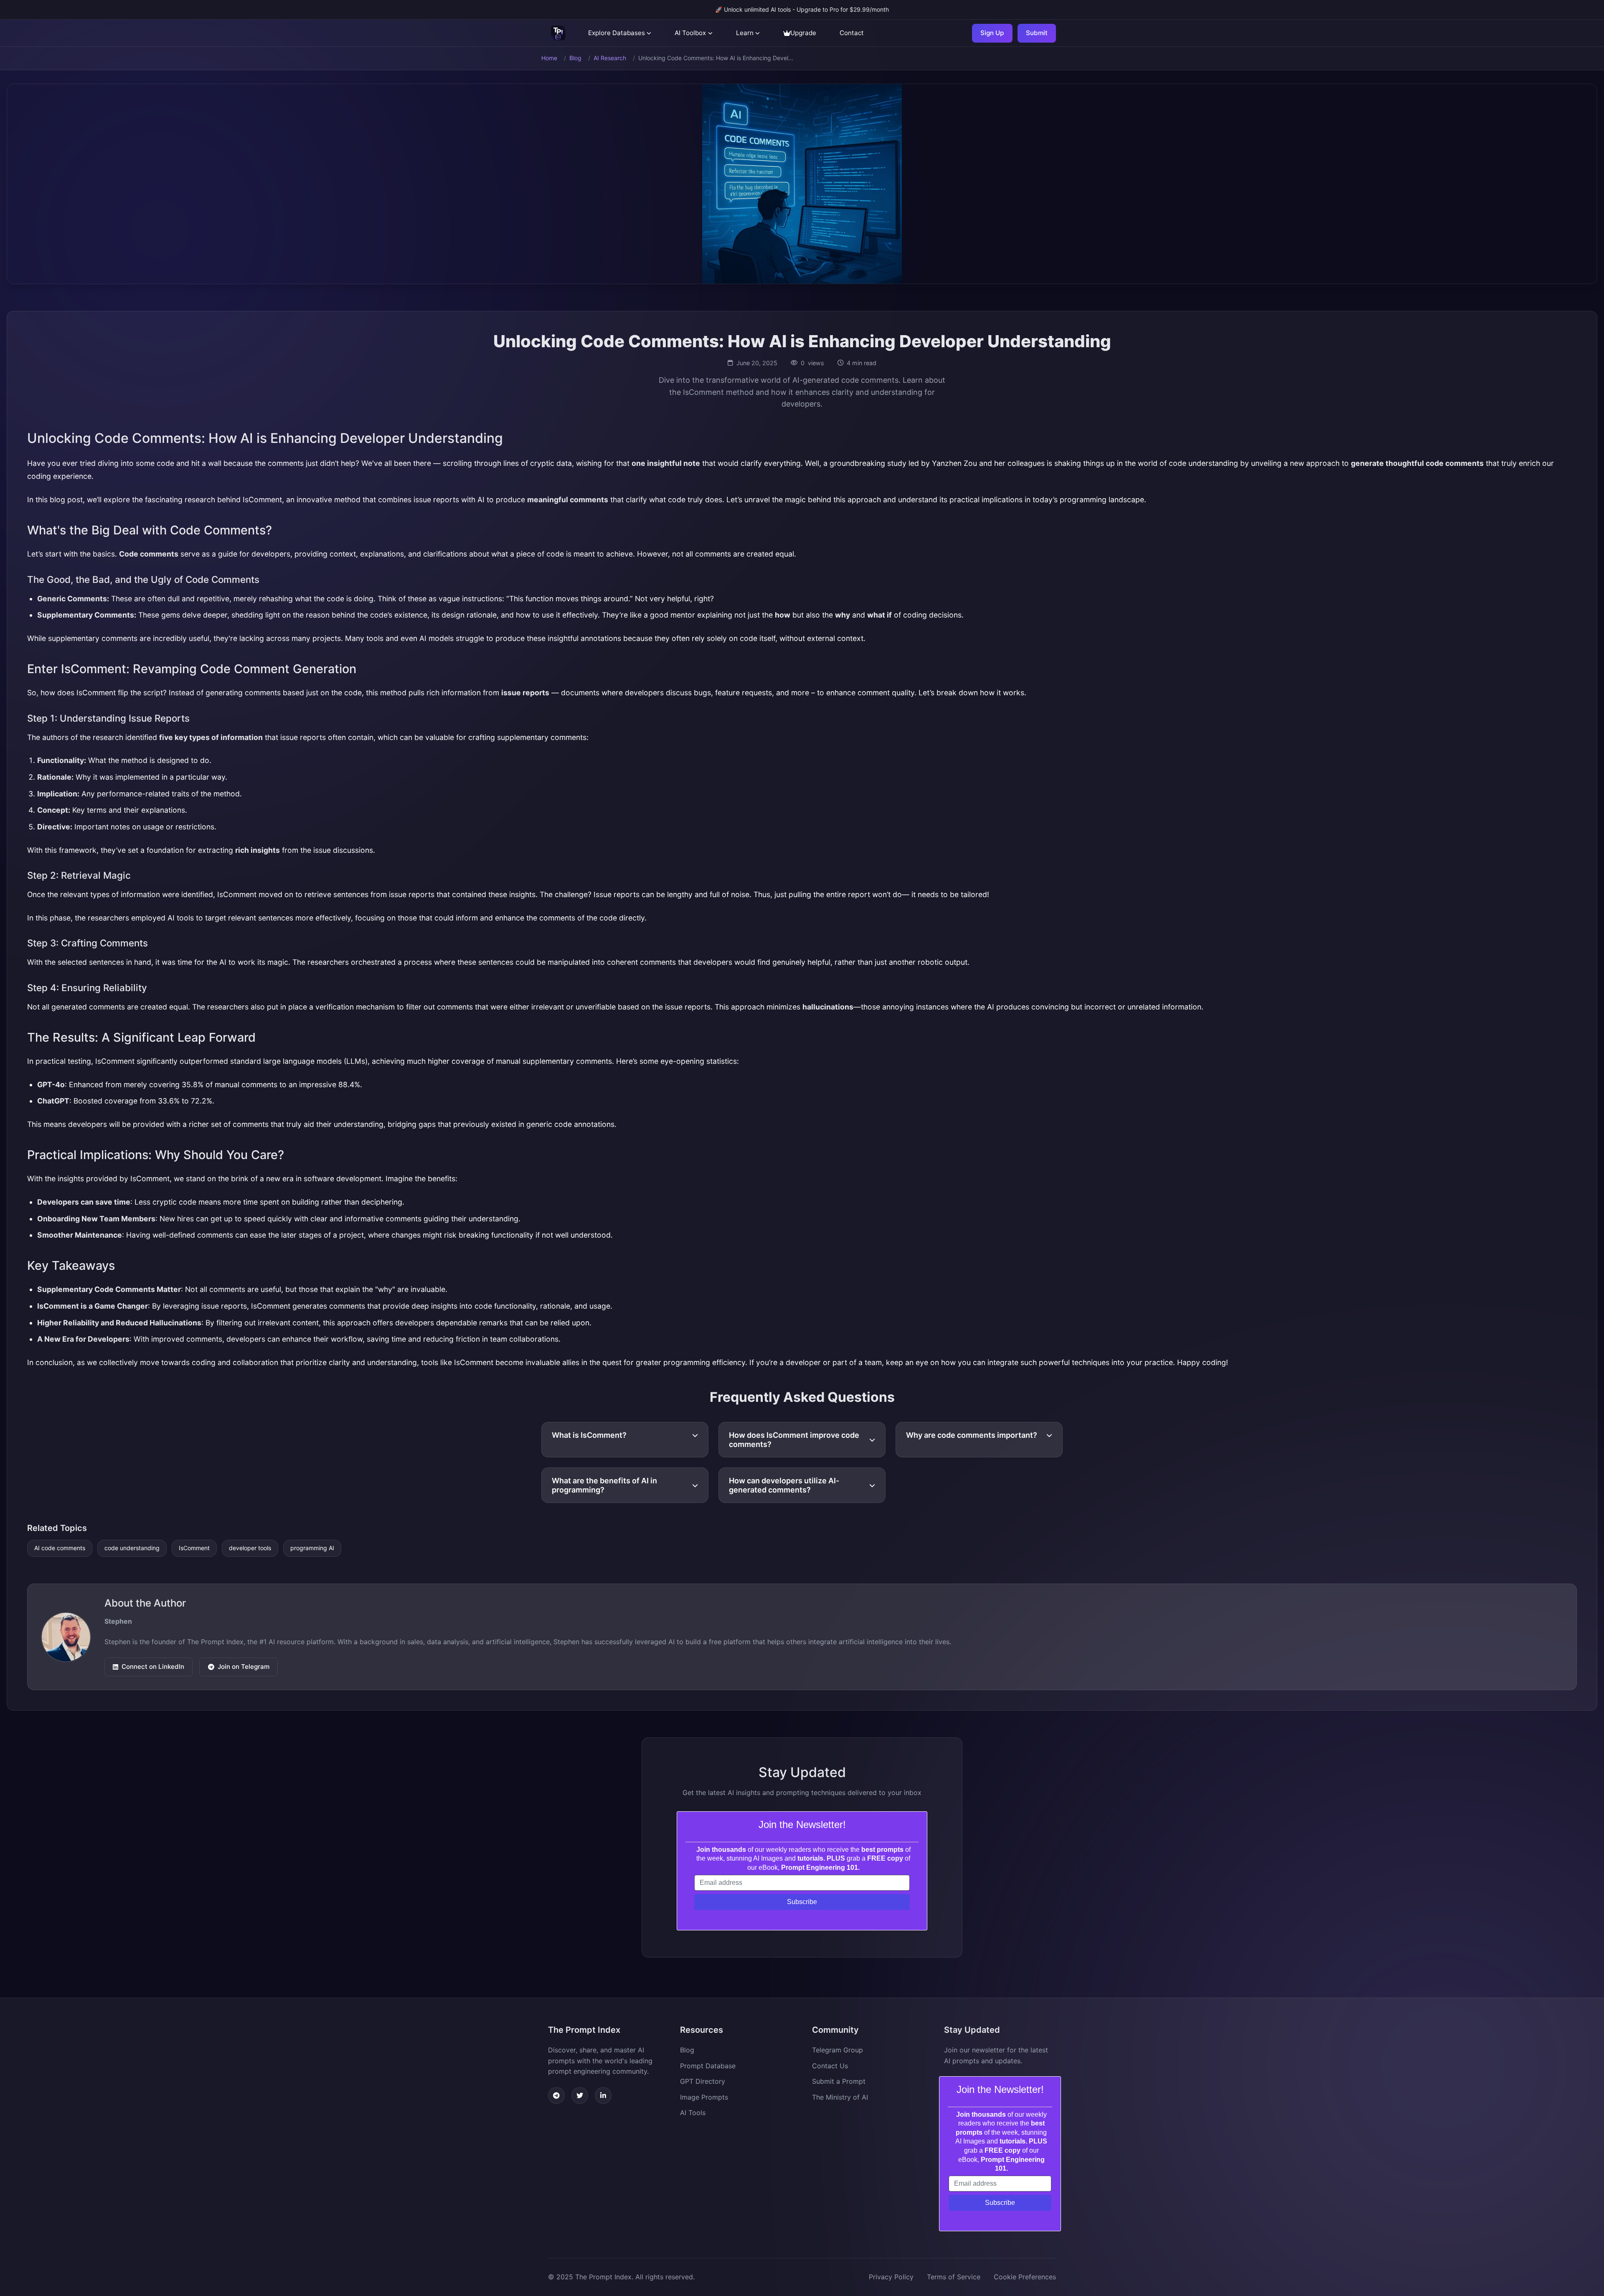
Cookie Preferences (1025, 2277)
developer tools (250, 1548)
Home (549, 58)
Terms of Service (954, 2277)
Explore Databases (617, 33)
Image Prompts (704, 2097)
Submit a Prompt (839, 2081)
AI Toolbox (690, 33)
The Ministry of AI (840, 2097)
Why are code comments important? (972, 1435)
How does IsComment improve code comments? (794, 1440)
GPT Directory (703, 2081)
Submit (1037, 33)
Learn (745, 33)
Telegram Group (838, 2050)
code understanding (132, 1548)
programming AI (312, 1548)
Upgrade (803, 33)
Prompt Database (708, 2066)
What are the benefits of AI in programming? (604, 1485)
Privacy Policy (891, 2277)
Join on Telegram (244, 1667)
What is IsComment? (589, 1435)
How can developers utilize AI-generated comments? (784, 1485)
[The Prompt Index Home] (558, 33)
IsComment (194, 1548)
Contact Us (830, 2066)
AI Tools (693, 2113)
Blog (575, 58)
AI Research (610, 58)
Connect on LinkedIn (153, 1667)
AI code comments (60, 1548)
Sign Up (992, 33)
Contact (852, 33)
